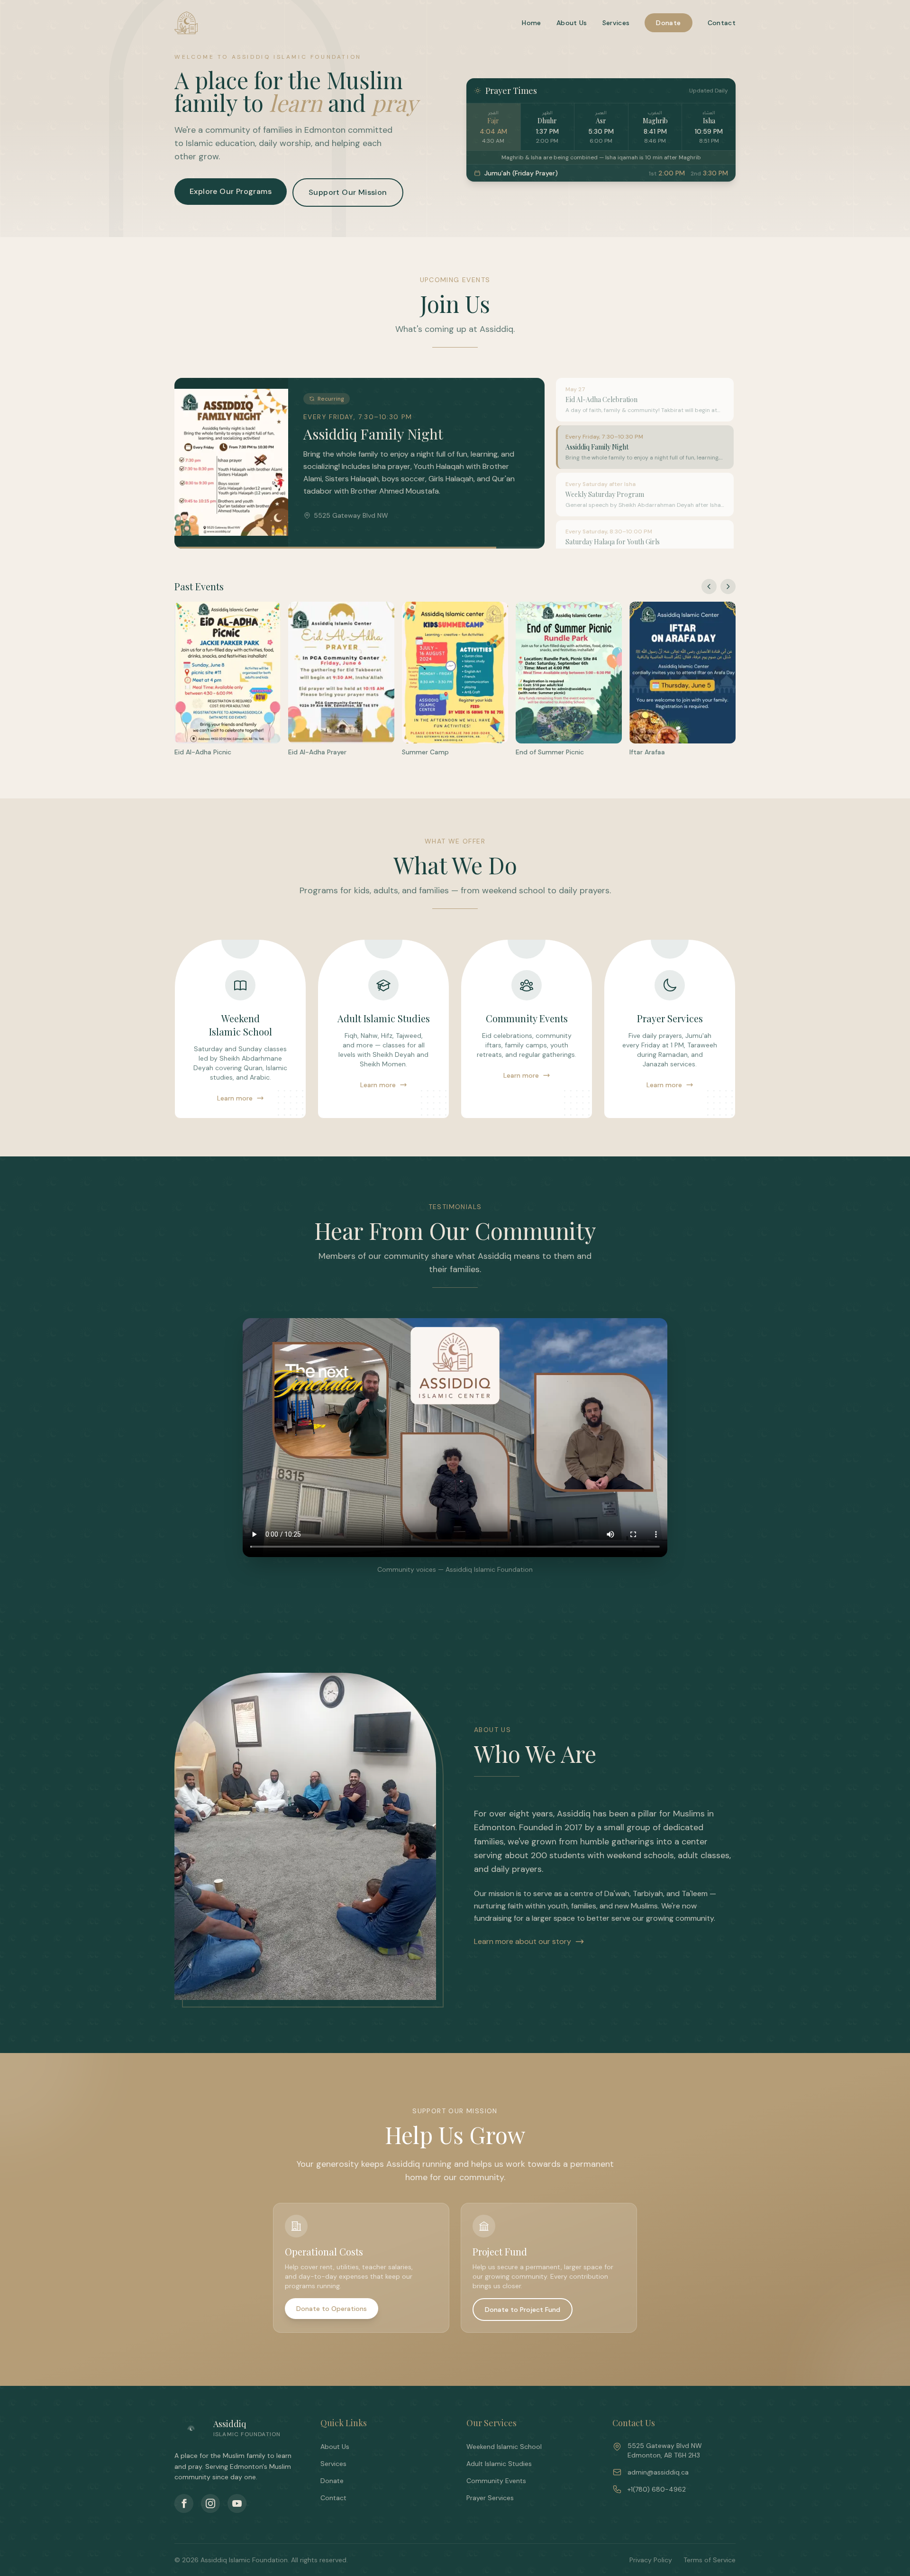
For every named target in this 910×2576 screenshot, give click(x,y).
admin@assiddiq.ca (658, 2472)
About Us (572, 23)
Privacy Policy (651, 2560)
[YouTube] (237, 2503)
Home (531, 23)
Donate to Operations (332, 2309)
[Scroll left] (709, 587)
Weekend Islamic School (504, 2447)
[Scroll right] (728, 587)
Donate (668, 23)
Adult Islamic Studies (499, 2464)
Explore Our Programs (231, 191)
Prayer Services (490, 2498)
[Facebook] (184, 2503)
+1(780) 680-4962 (657, 2489)
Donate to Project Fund (523, 2310)
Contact (722, 23)
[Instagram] (210, 2503)
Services (616, 23)
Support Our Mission (348, 192)
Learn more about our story (523, 1941)
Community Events (496, 2481)
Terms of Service (710, 2560)
